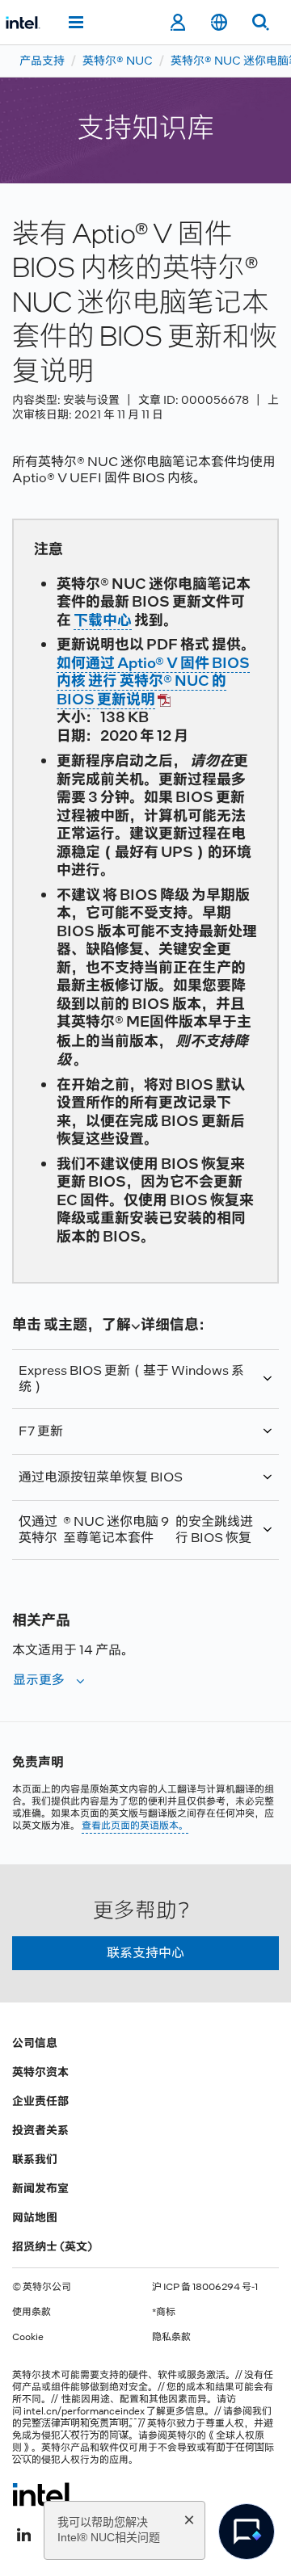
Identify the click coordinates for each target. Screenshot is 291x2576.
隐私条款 (171, 2337)
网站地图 (35, 2217)
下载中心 (103, 620)
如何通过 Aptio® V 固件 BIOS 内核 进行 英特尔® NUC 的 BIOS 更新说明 (153, 681)
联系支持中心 (145, 1953)
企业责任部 (40, 2101)
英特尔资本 (40, 2072)
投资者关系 (40, 2130)
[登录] (177, 23)
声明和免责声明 (95, 2423)
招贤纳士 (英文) (52, 2246)
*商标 (164, 2312)
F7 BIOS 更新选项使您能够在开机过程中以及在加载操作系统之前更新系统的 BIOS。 (145, 1439)
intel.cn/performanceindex (84, 2411)
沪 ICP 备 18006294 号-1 (205, 2287)
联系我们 (35, 2159)
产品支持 (42, 61)
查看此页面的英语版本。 (135, 1826)
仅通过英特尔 (136, 1530)
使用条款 (32, 2312)
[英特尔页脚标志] (43, 2494)
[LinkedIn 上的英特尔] (23, 2533)
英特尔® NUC (118, 61)
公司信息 (35, 2043)
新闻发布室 (40, 2188)
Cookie (28, 2337)
